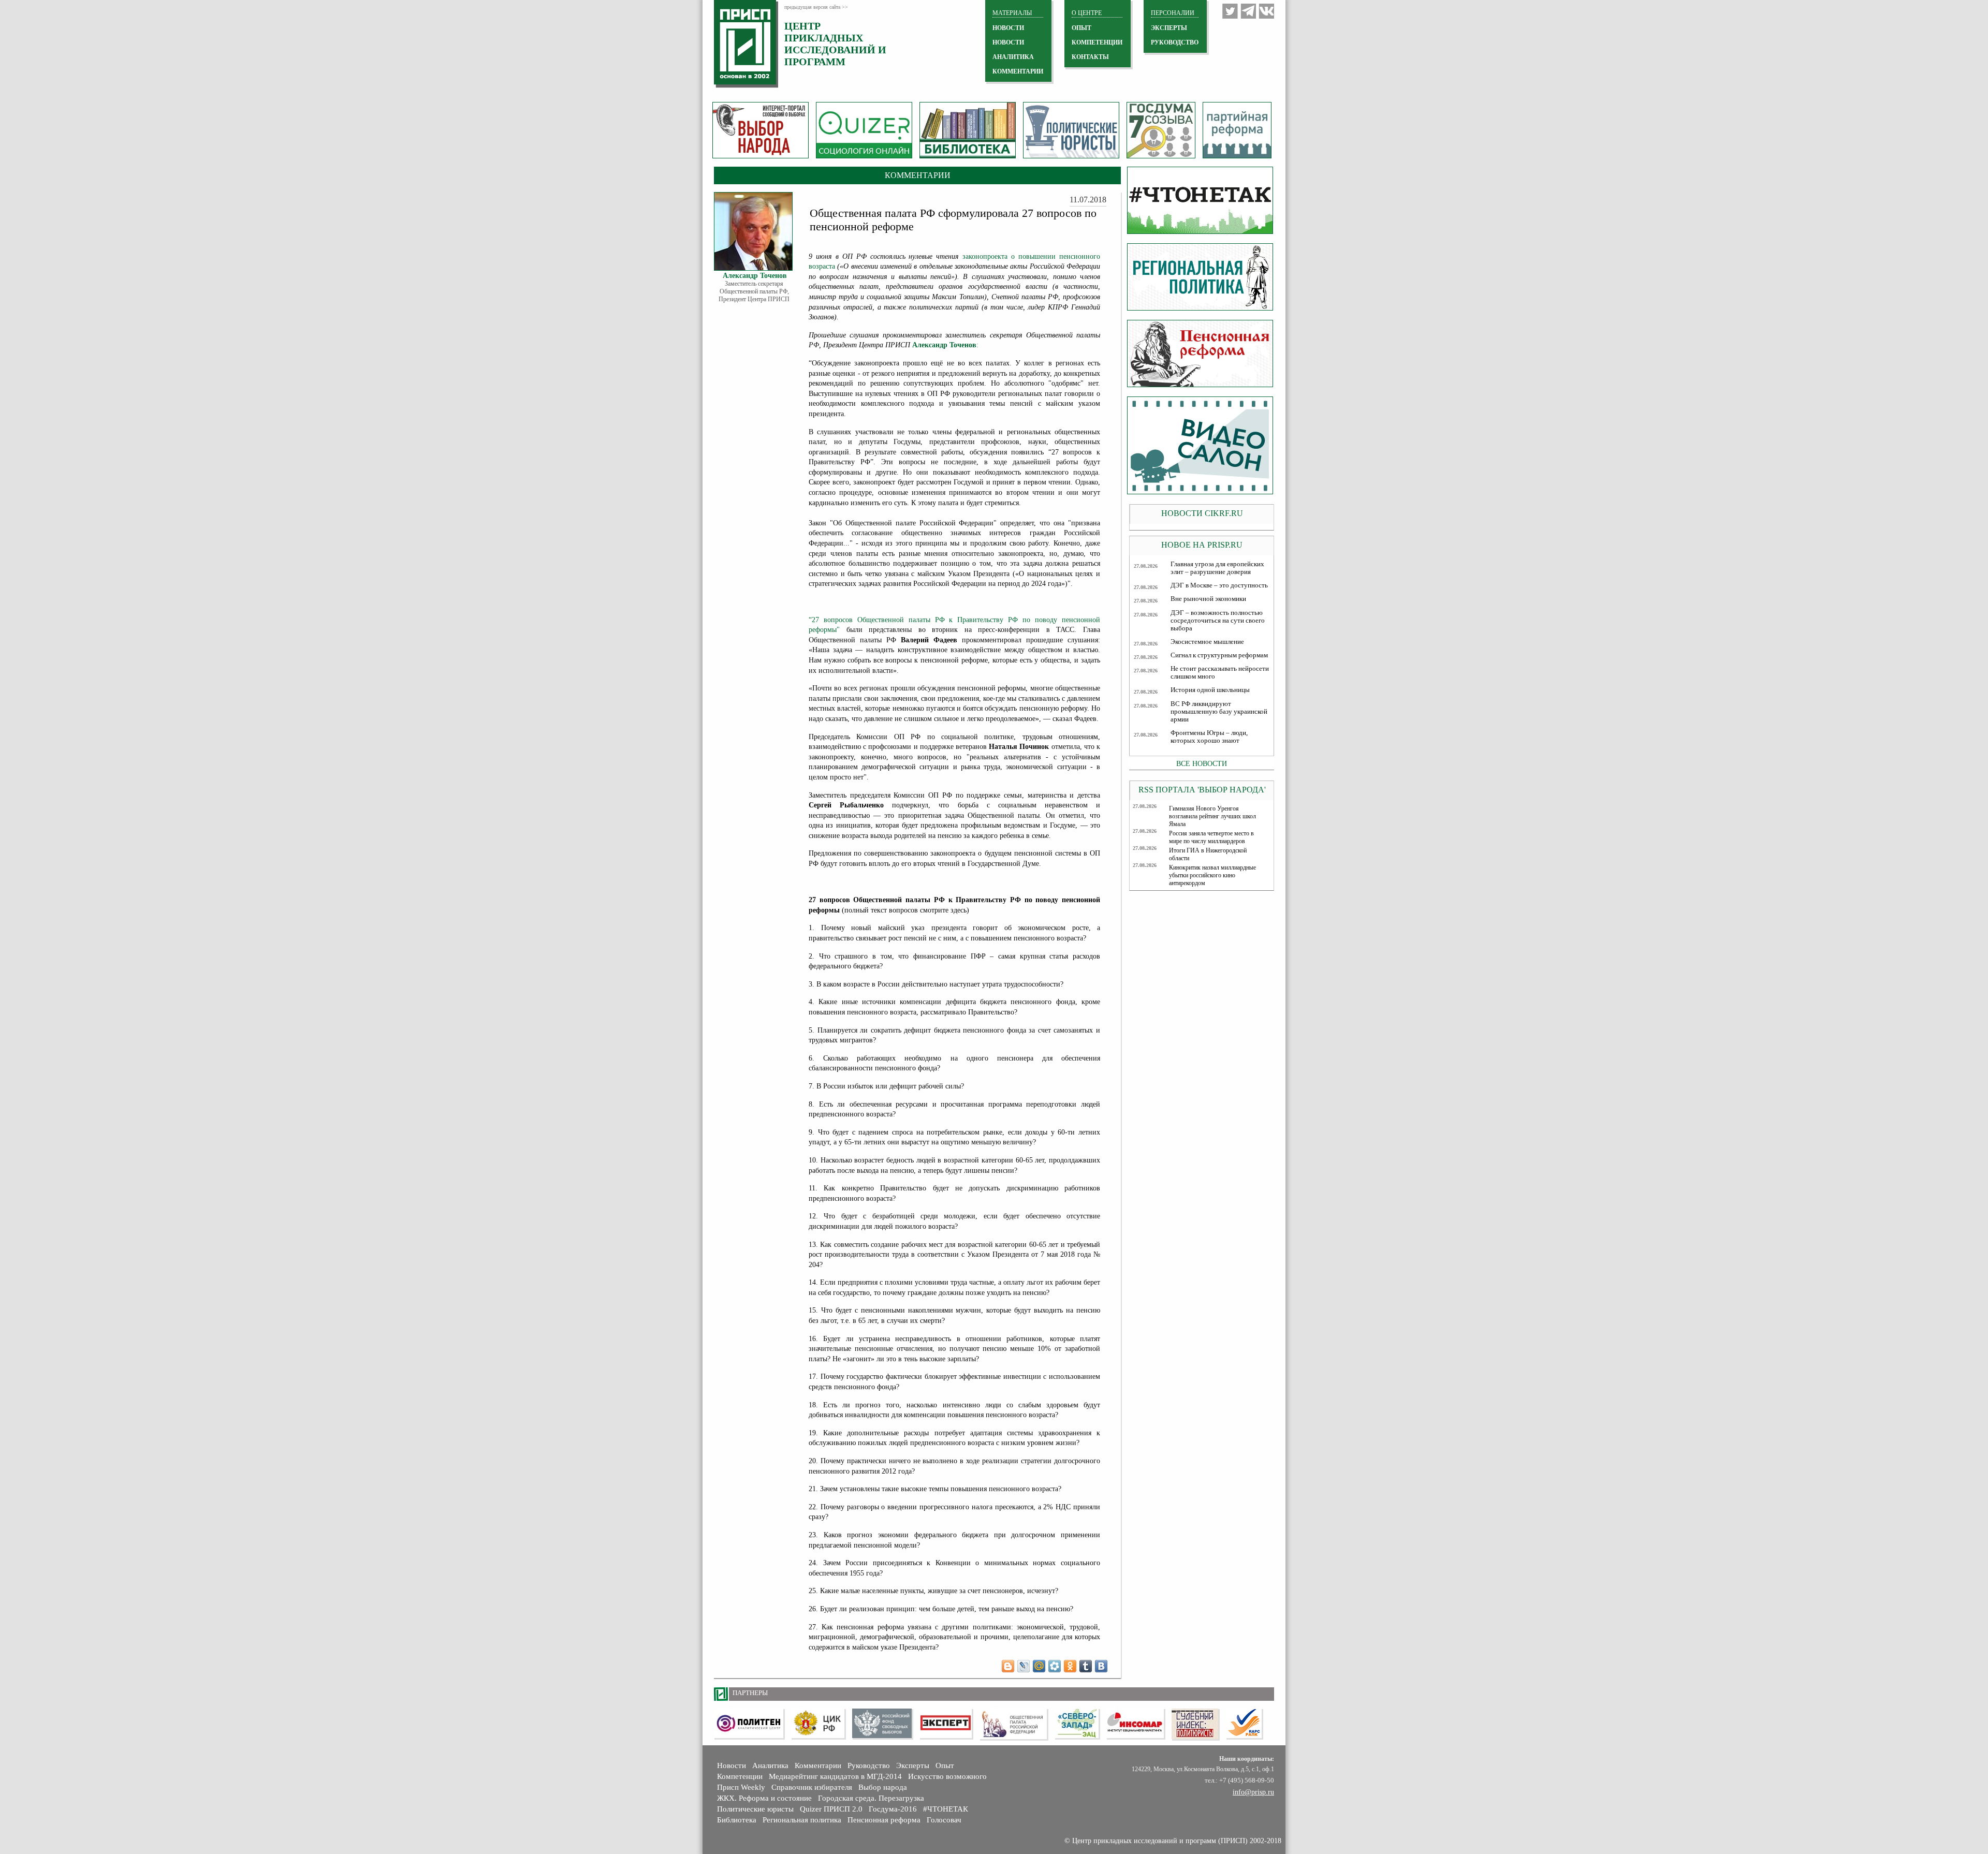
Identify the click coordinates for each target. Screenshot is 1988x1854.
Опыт (945, 1765)
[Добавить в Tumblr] (1086, 1666)
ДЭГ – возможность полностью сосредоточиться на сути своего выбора (1218, 621)
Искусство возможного (947, 1776)
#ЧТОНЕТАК (946, 1809)
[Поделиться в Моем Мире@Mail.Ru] (1039, 1666)
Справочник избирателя (812, 1787)
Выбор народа (883, 1787)
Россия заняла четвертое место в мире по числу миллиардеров (1211, 837)
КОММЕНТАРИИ (1018, 71)
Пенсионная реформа (884, 1820)
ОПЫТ (1081, 28)
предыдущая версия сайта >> (816, 7)
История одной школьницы (1210, 690)
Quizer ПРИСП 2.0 (831, 1809)
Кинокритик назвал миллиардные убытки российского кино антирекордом (1212, 875)
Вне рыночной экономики (1208, 599)
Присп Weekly (741, 1787)
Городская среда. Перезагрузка (871, 1798)
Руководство (1175, 42)
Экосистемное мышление (1207, 642)
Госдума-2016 (893, 1809)
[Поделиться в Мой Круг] (1055, 1666)
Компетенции (740, 1776)
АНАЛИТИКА (1013, 57)
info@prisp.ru (1253, 1792)
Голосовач (944, 1820)
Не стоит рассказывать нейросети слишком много (1220, 673)
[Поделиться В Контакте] (1101, 1666)
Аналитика (770, 1765)
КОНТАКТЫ (1090, 57)
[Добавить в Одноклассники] (1070, 1666)
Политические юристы (755, 1809)
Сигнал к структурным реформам (1219, 655)
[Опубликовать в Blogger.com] (1008, 1666)
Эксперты (913, 1765)
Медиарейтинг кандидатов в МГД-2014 (835, 1776)
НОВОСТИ (1008, 28)
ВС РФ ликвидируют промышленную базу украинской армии (1219, 712)
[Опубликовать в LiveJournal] (1024, 1666)
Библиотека (737, 1820)
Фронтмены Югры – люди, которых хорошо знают (1209, 737)
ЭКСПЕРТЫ (1169, 28)
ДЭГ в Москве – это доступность (1219, 585)
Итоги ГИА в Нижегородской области (1208, 854)
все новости (1202, 763)
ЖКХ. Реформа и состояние (764, 1798)
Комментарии (818, 1765)
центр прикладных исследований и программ (835, 44)
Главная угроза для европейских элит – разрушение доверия (1217, 568)
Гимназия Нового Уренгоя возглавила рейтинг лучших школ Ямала (1212, 816)
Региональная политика (802, 1820)
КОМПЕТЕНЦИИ (1097, 42)
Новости (732, 1765)
